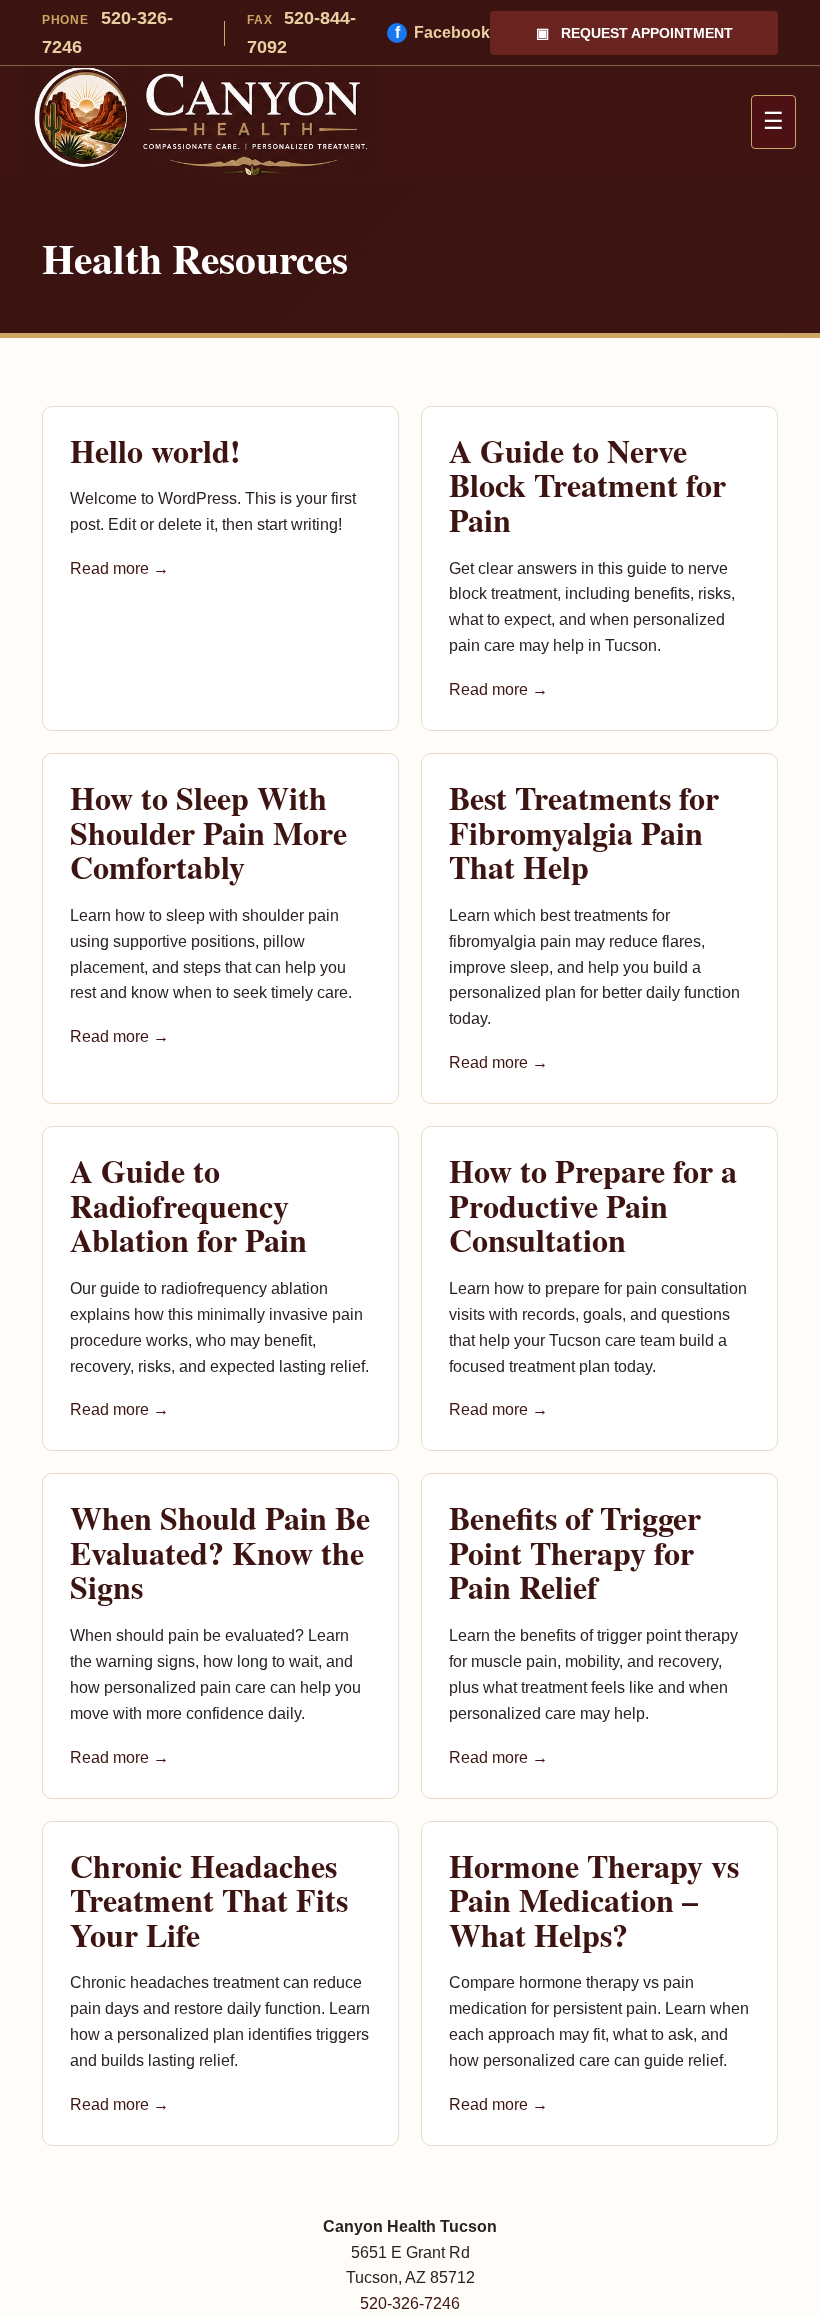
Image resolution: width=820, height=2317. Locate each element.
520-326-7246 (107, 32)
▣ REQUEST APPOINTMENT (634, 33)
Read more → (119, 568)
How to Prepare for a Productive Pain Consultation (593, 1205)
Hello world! (155, 450)
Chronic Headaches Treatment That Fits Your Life (209, 1900)
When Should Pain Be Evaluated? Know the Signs (220, 1552)
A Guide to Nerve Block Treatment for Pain (587, 485)
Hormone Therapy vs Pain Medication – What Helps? (594, 1900)
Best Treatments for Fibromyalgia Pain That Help (584, 832)
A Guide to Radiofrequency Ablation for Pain (188, 1205)
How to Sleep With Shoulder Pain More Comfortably (208, 832)
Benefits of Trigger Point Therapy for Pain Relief (575, 1552)
